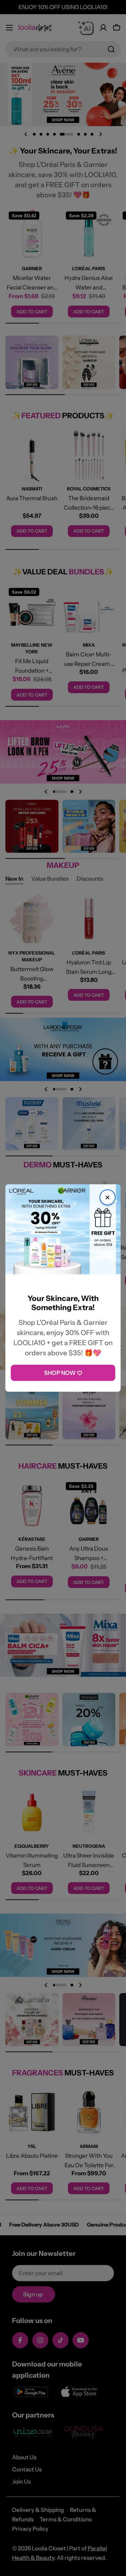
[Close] (108, 1197)
